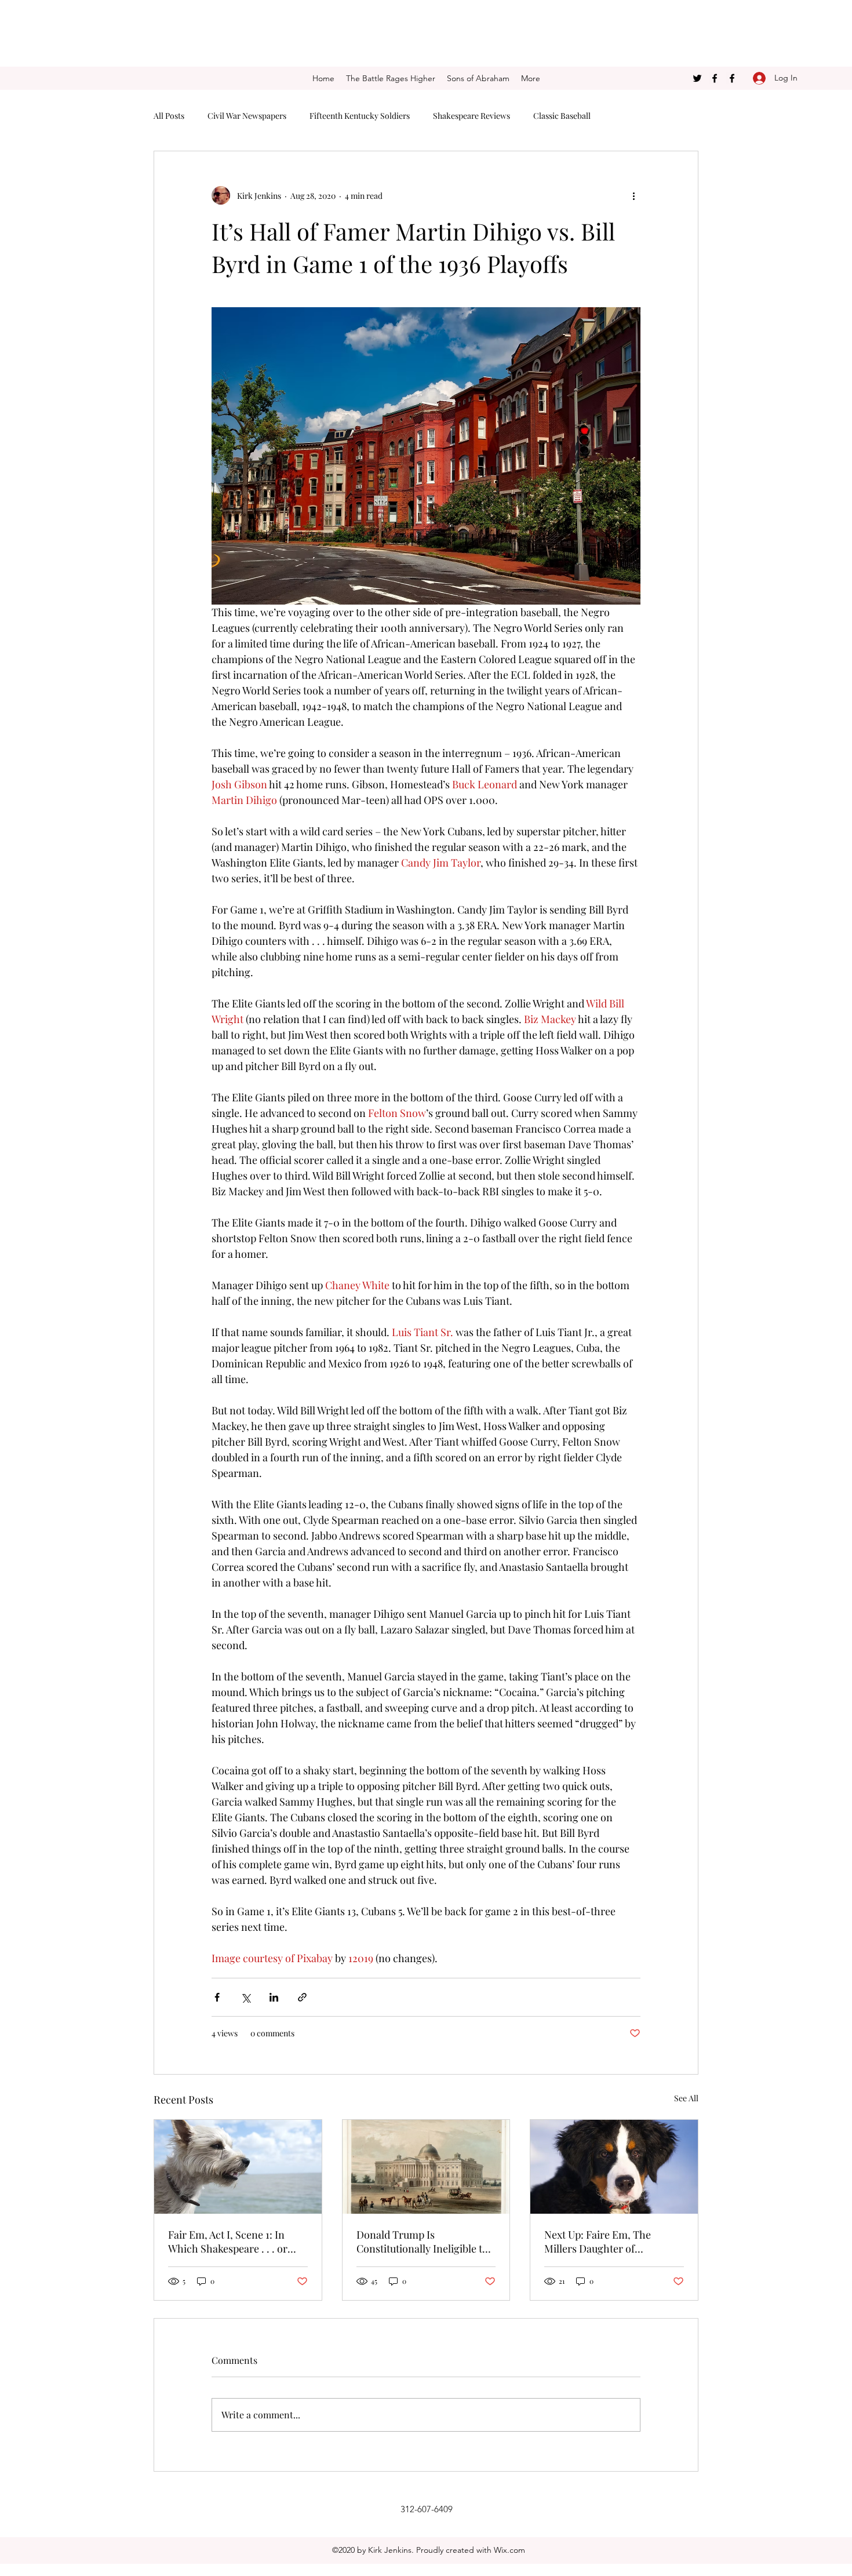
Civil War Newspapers (247, 116)
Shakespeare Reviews (471, 116)
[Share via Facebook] (217, 1997)
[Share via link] (302, 1997)
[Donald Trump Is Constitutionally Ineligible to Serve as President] (426, 2167)
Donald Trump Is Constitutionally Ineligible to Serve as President (422, 2242)
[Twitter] (697, 78)
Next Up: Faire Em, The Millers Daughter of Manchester (598, 2242)
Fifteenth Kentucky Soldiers (360, 116)
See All (686, 2098)
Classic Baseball (562, 116)
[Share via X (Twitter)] (245, 1997)
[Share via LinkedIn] (274, 1997)
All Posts (169, 116)
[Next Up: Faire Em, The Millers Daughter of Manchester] (614, 2167)
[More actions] (633, 195)
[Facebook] (715, 78)
